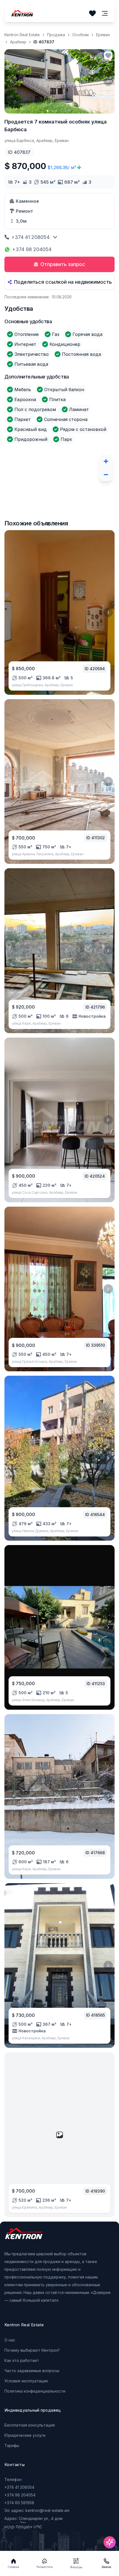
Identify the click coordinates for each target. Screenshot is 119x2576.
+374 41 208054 (30, 237)
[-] (106, 475)
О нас (10, 2340)
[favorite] (108, 56)
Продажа (56, 35)
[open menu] (105, 13)
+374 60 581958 (19, 2503)
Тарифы (12, 2445)
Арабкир (18, 42)
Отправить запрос (63, 264)
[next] (108, 81)
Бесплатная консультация (30, 2425)
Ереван (103, 35)
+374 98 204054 (32, 249)
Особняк (81, 35)
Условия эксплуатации (26, 2381)
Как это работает (22, 2360)
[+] (106, 461)
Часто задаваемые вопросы (32, 2371)
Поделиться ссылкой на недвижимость (63, 282)
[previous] (11, 81)
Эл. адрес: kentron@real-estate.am (37, 2510)
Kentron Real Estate (22, 35)
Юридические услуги (25, 2435)
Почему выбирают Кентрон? (32, 2350)
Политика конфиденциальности (35, 2391)
